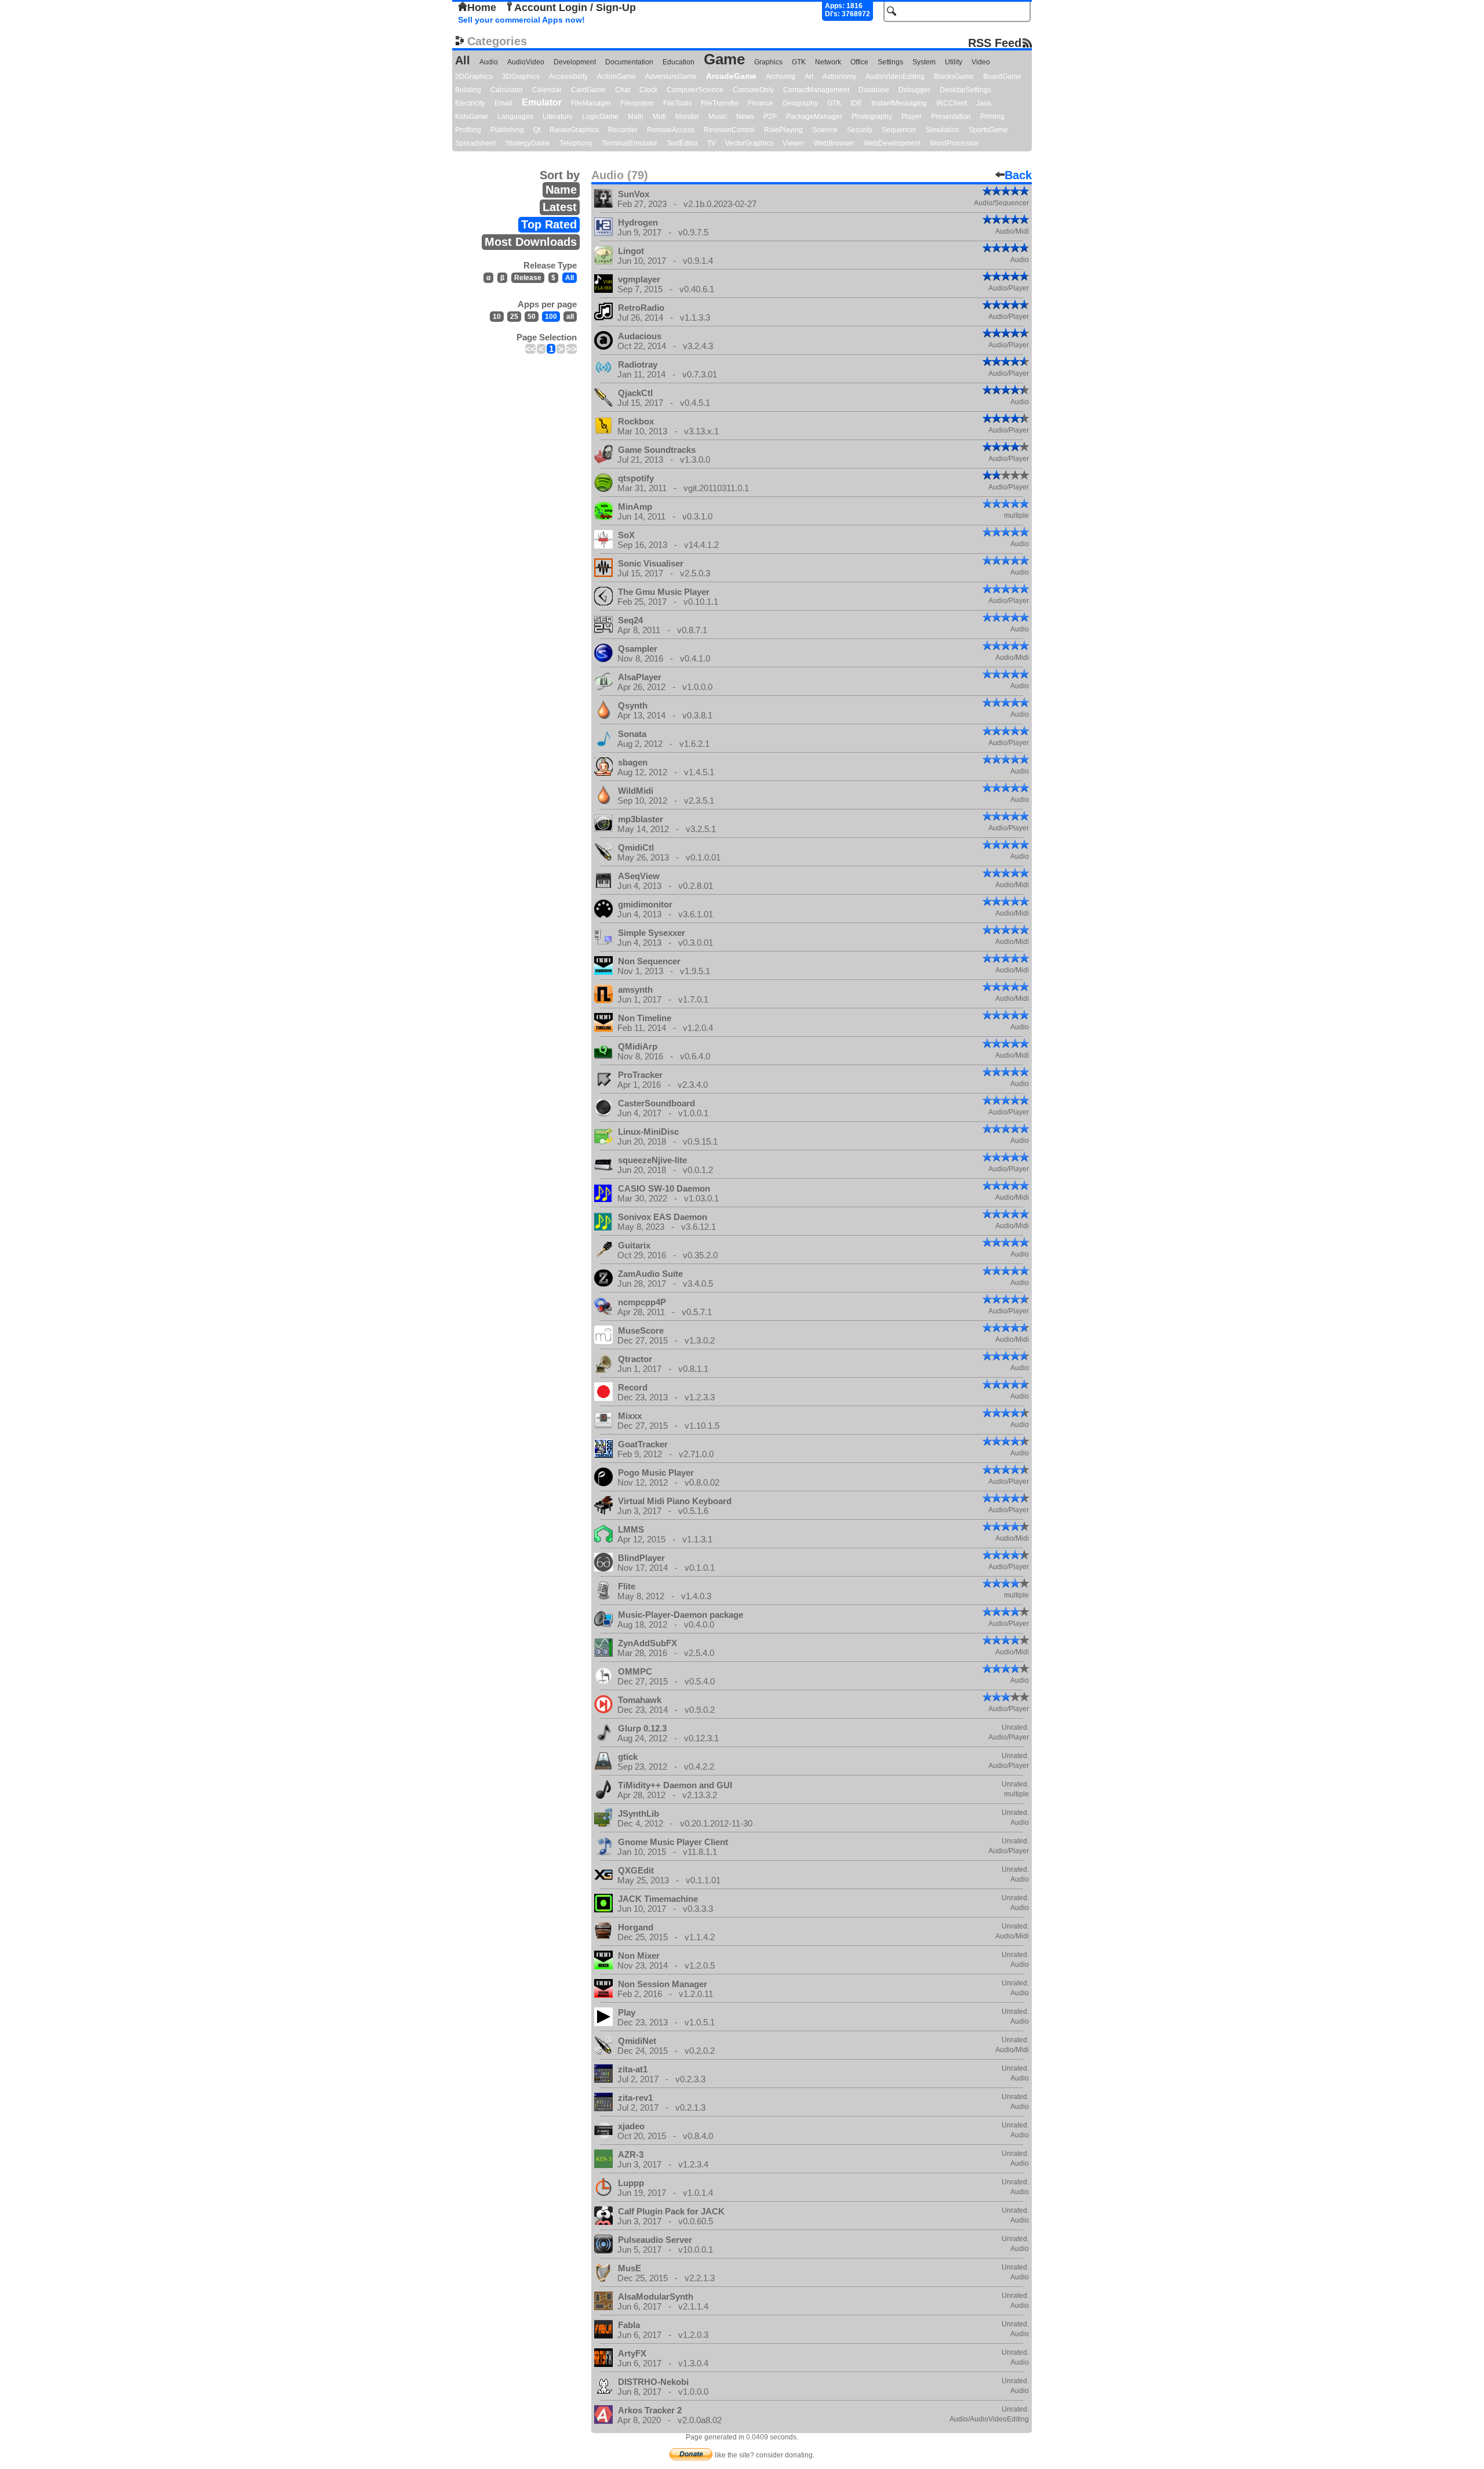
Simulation (943, 130)
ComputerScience (695, 90)
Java (984, 103)
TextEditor (682, 143)
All (463, 60)
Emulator (542, 102)
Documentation (629, 62)
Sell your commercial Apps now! (521, 20)
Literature (558, 117)
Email (503, 103)
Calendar (547, 90)
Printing (992, 117)
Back (1018, 175)
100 (551, 317)
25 (514, 317)
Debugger (914, 90)
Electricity (470, 103)
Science (825, 130)
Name (561, 190)
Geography (800, 103)
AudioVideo (526, 62)
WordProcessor (954, 143)
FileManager (591, 103)
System (924, 62)
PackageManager (814, 117)
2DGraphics (474, 77)
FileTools (677, 103)
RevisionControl (729, 130)
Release (528, 278)
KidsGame (472, 117)
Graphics (768, 62)
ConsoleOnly (753, 90)
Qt (537, 130)
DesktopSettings (965, 90)
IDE (856, 103)
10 (497, 317)
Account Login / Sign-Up (575, 8)
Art (809, 77)
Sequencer (899, 130)
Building (468, 90)
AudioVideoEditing (895, 77)
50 (532, 317)
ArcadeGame (731, 76)
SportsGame (988, 130)
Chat (623, 90)
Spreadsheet (475, 143)
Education (679, 62)
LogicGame (600, 117)
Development (575, 62)
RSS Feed (995, 43)
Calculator (507, 90)
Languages (515, 117)
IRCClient (952, 103)
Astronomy (839, 77)
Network (828, 62)
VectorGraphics (749, 143)
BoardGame (1002, 77)
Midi (659, 117)
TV (712, 143)
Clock (648, 90)
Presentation (951, 117)
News (745, 117)
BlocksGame (954, 77)
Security (860, 130)
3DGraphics (521, 77)
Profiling (468, 130)
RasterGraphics (574, 130)
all (570, 317)
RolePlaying (783, 130)
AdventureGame (671, 77)
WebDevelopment (892, 143)
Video (981, 62)
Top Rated (549, 224)
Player (912, 117)
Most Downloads (531, 242)
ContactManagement (816, 90)
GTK (799, 62)
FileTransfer (720, 103)
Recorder (623, 130)
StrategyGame (528, 143)
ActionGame (616, 77)
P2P (770, 117)
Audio (489, 62)
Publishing (507, 130)
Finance (761, 103)
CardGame (588, 90)
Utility (954, 62)
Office (859, 62)
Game (724, 59)
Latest (560, 207)
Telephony (576, 143)
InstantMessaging (899, 103)
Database (874, 90)
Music (718, 117)
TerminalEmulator (630, 143)
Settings (890, 62)
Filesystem (637, 103)
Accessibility (568, 77)
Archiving (781, 77)
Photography (872, 117)
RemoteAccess (671, 130)
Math (636, 117)
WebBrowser (834, 143)
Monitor (687, 117)
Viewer (794, 143)
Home (482, 8)
